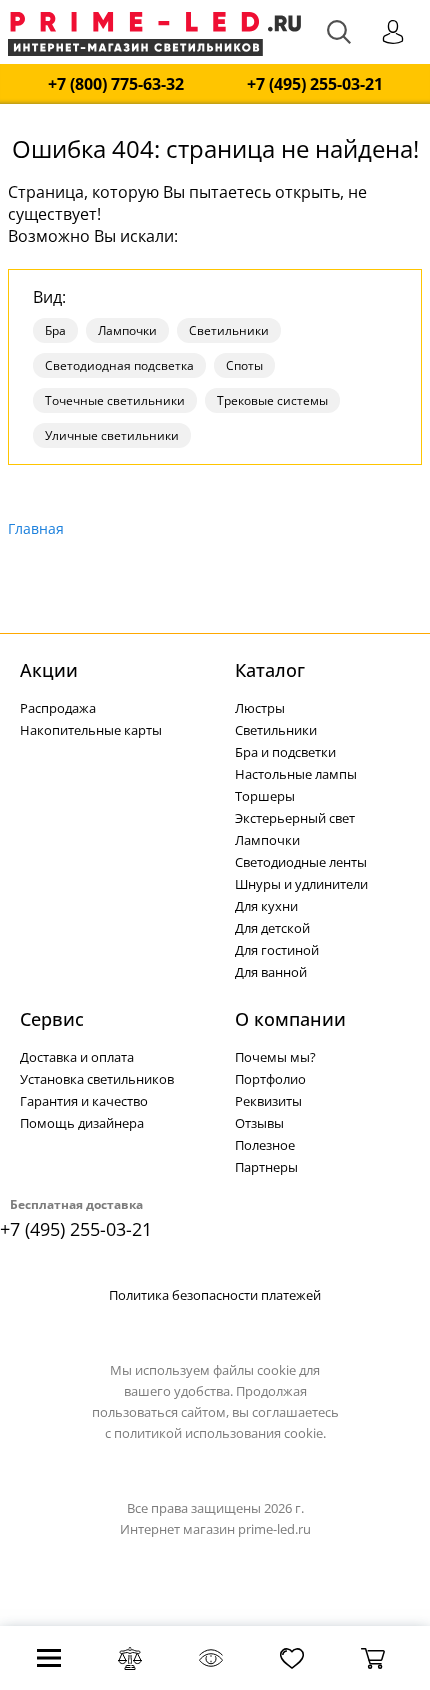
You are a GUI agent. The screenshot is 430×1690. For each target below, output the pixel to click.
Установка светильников (97, 1079)
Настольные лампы (296, 774)
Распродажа (58, 708)
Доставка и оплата (77, 1057)
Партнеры (266, 1167)
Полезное (265, 1145)
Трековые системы (272, 400)
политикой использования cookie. (220, 1433)
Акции (49, 670)
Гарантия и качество (84, 1101)
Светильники (229, 330)
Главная (36, 528)
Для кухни (266, 906)
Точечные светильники (115, 400)
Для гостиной (277, 950)
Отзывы (259, 1123)
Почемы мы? (275, 1057)
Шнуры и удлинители (301, 884)
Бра (55, 330)
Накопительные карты (91, 730)
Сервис (52, 1019)
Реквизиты (268, 1101)
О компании (290, 1019)
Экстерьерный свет (295, 818)
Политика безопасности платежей (215, 1295)
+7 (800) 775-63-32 (116, 84)
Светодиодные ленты (301, 862)
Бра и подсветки (285, 752)
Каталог (270, 670)
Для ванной (271, 972)
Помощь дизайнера (82, 1123)
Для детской (272, 928)
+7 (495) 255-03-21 (315, 84)
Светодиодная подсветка (119, 365)
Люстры (260, 708)
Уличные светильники (112, 435)
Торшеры (265, 796)
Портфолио (270, 1079)
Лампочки (127, 330)
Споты (244, 365)
